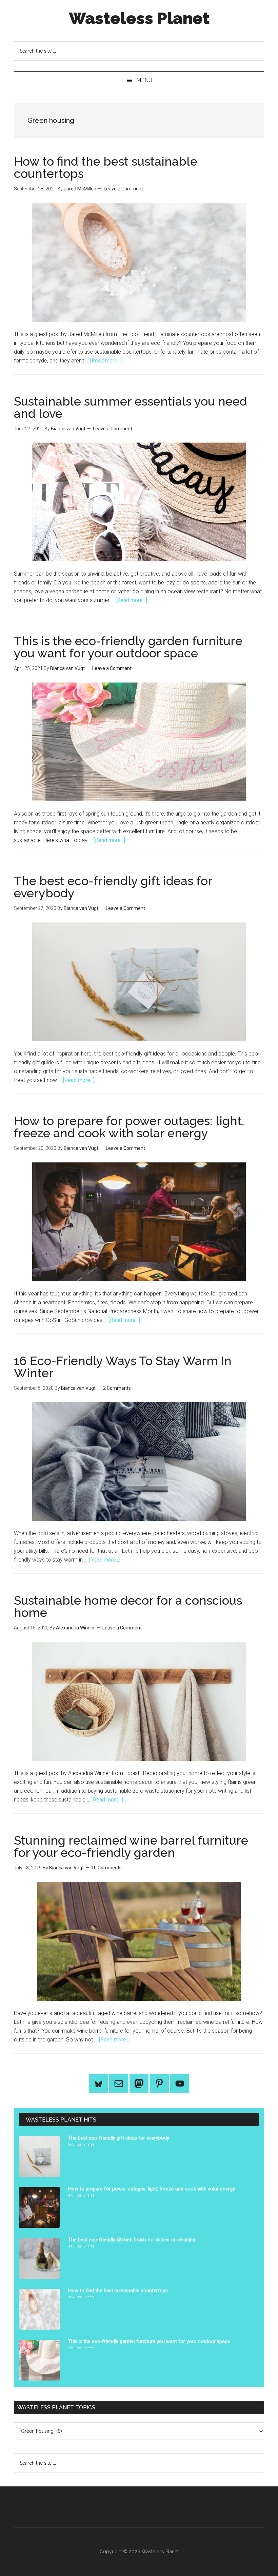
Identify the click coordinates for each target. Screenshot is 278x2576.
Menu (144, 80)
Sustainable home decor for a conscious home (128, 1606)
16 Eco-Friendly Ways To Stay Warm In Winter (123, 1367)
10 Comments (106, 1868)
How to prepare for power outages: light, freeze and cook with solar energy (129, 1127)
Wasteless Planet (139, 18)
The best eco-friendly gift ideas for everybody (113, 887)
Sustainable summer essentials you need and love (131, 407)
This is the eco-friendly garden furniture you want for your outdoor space (128, 647)
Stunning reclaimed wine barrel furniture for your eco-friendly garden (131, 1846)
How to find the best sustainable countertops (106, 167)
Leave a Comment (123, 189)
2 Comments (117, 1388)
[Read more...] (106, 361)
